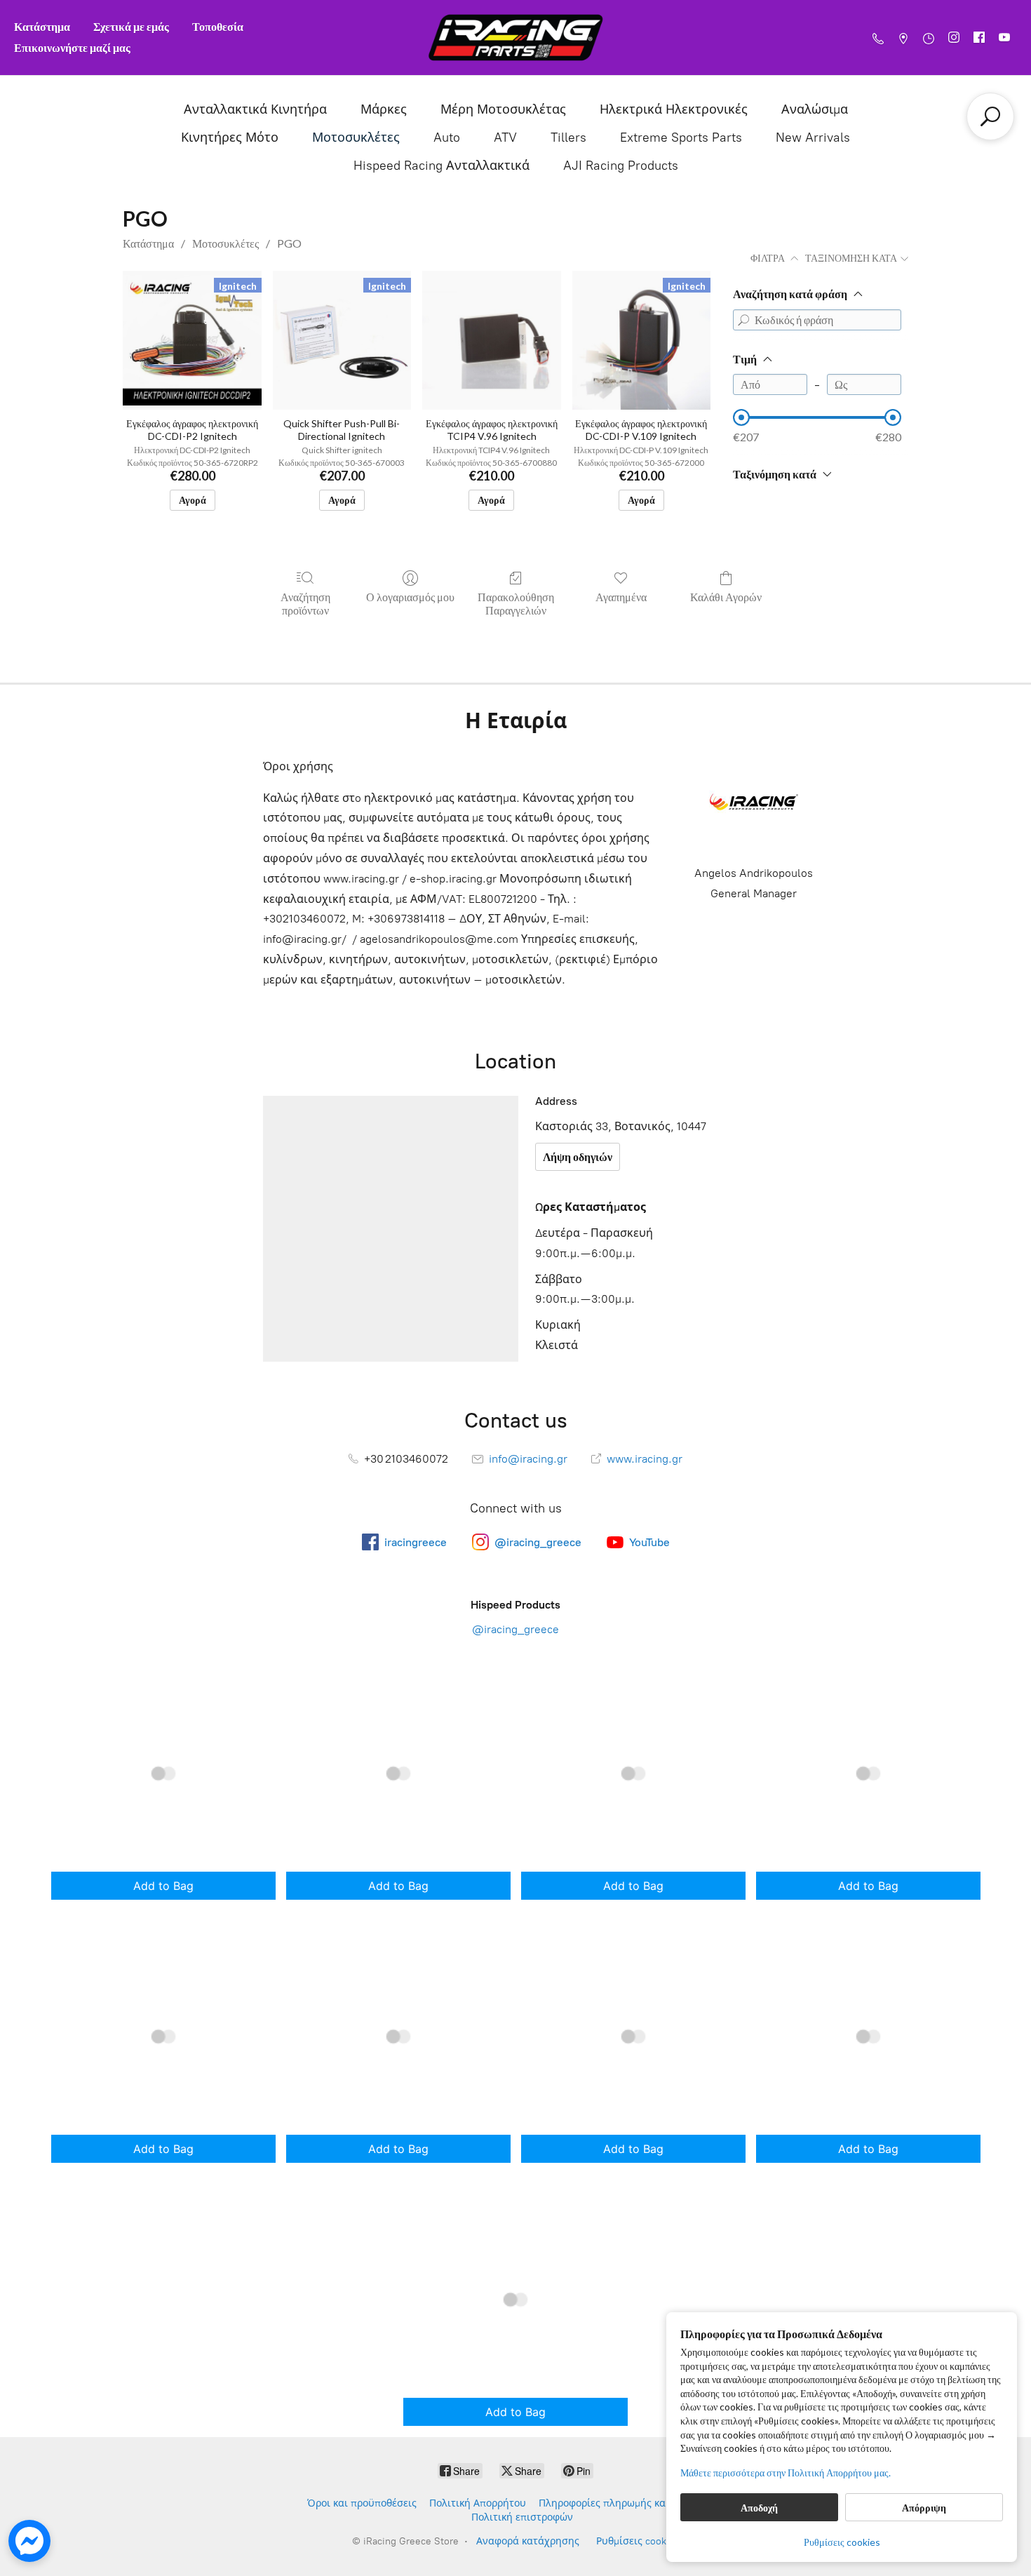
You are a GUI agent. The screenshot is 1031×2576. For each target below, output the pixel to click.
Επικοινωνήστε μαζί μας (72, 47)
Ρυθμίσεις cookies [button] (842, 2542)
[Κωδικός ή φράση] (743, 320)
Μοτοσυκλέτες (356, 137)
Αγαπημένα (621, 597)
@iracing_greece (515, 1629)
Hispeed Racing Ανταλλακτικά (442, 166)
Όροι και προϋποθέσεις (362, 2503)
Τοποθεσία (218, 26)
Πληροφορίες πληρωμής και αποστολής (631, 2503)
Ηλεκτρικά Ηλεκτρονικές (674, 109)
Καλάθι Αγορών (726, 597)
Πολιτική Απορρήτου (478, 2503)
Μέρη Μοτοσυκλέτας (503, 109)
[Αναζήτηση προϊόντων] (990, 116)
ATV (505, 137)
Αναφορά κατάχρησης (528, 2541)
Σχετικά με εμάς (131, 26)
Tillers (568, 137)
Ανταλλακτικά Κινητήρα (255, 109)
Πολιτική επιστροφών (522, 2517)
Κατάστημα (42, 26)
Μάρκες (384, 109)
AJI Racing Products (621, 166)
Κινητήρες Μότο (230, 137)
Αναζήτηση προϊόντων (305, 603)
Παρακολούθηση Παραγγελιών (516, 603)
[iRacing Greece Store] (515, 38)
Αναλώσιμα (815, 109)
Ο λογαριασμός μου (410, 597)
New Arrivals (813, 137)
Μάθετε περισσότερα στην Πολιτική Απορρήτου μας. (786, 2473)
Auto (447, 137)
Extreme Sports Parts (681, 137)
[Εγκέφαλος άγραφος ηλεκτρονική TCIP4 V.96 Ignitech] (491, 340)
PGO (289, 243)
